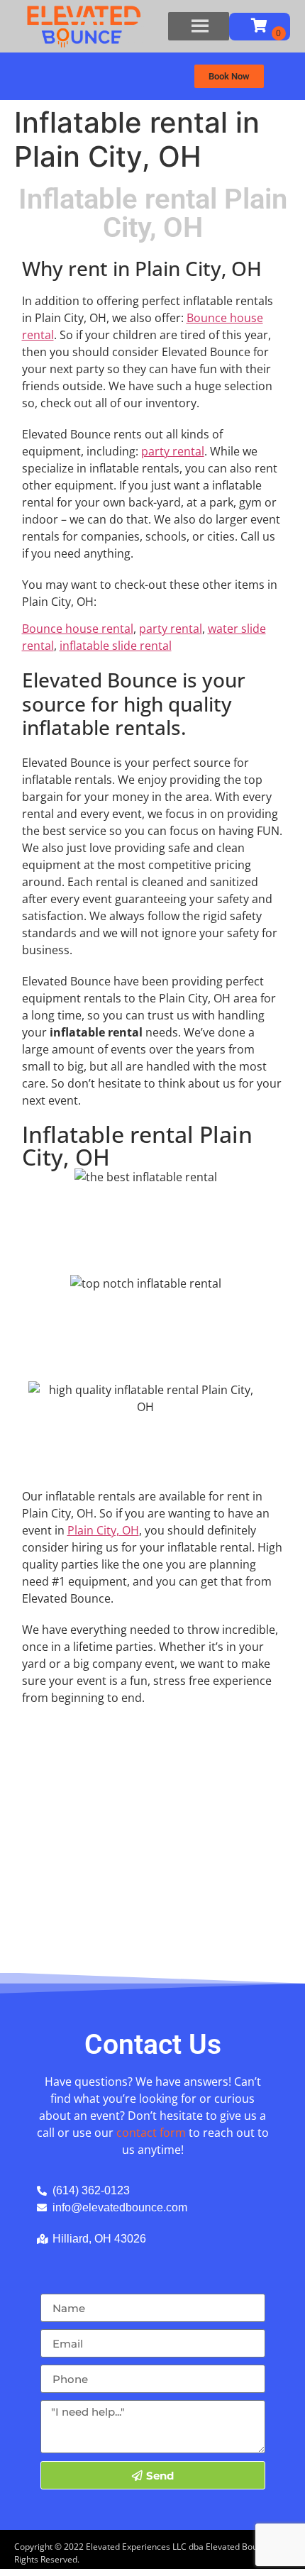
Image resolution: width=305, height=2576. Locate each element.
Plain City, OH (103, 1530)
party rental (173, 451)
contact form (151, 2133)
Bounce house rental (78, 629)
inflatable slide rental (116, 646)
